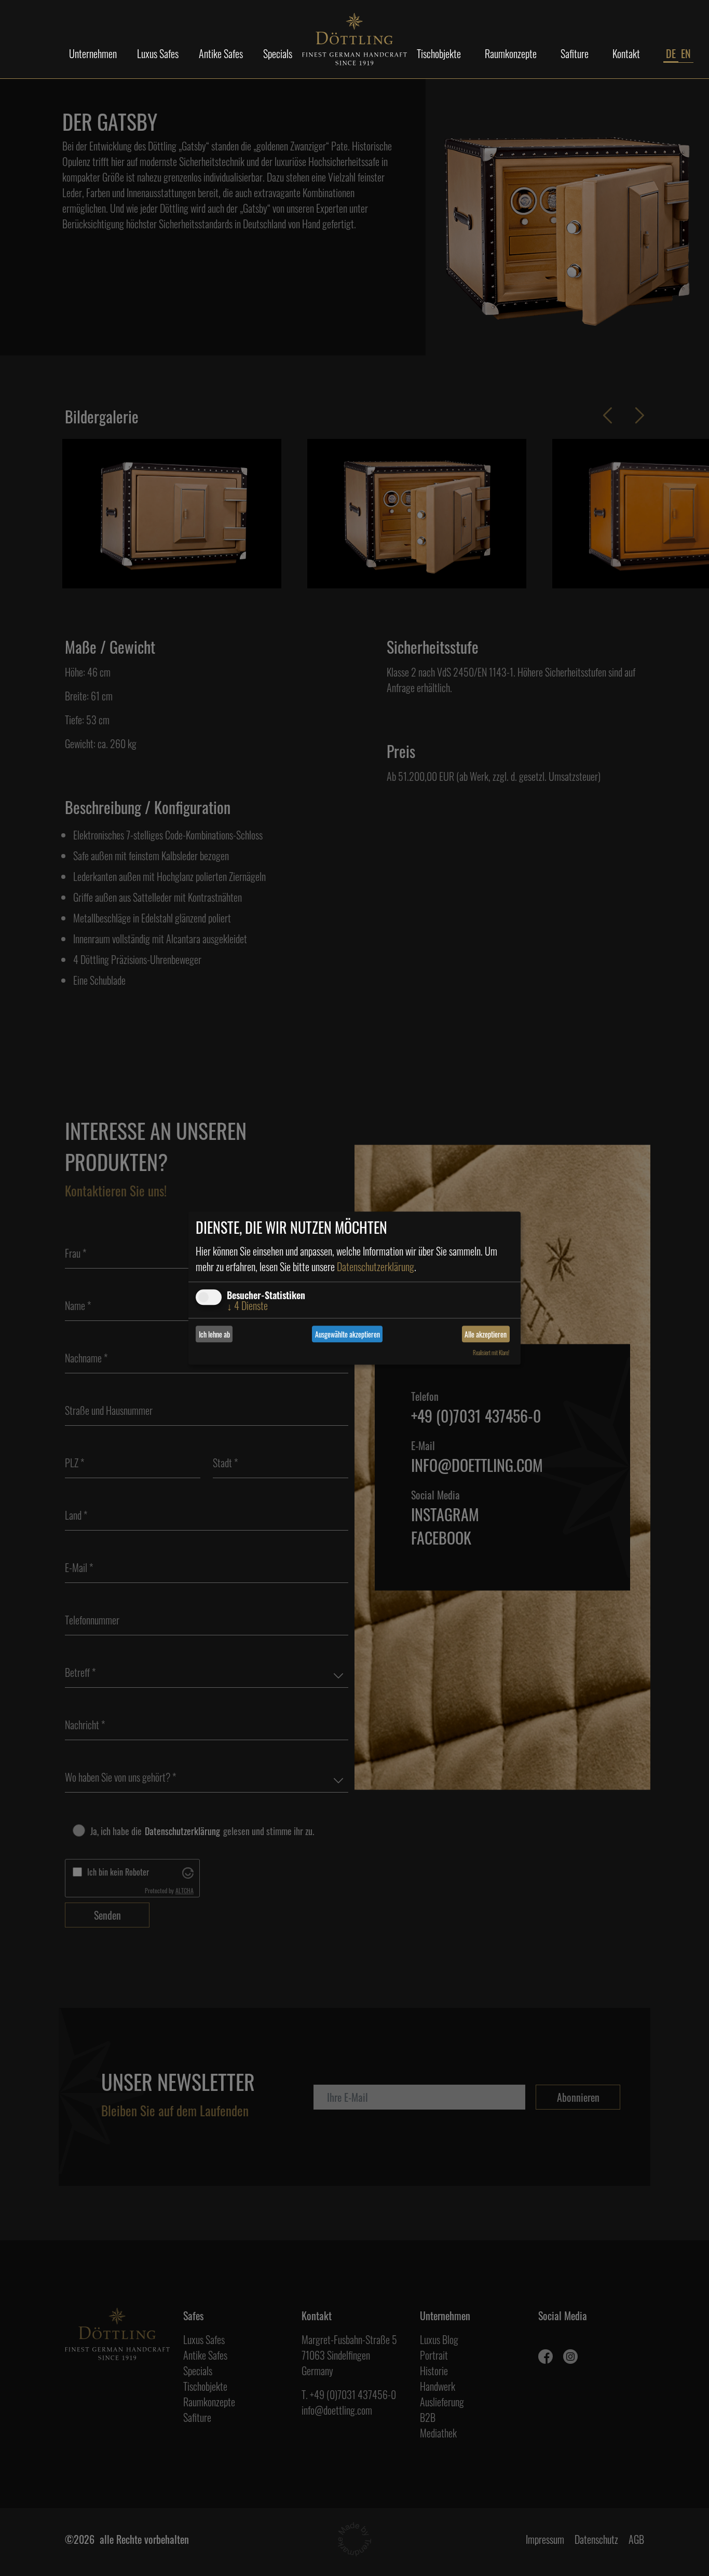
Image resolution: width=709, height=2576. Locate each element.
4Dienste (247, 1305)
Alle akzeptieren (486, 1334)
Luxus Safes (158, 53)
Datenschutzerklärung (376, 1266)
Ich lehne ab (214, 1334)
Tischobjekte (439, 53)
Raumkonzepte (511, 53)
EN (686, 53)
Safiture (575, 53)
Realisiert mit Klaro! (491, 1353)
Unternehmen (93, 53)
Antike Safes (221, 53)
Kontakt (626, 53)
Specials (278, 53)
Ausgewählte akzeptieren (347, 1334)
